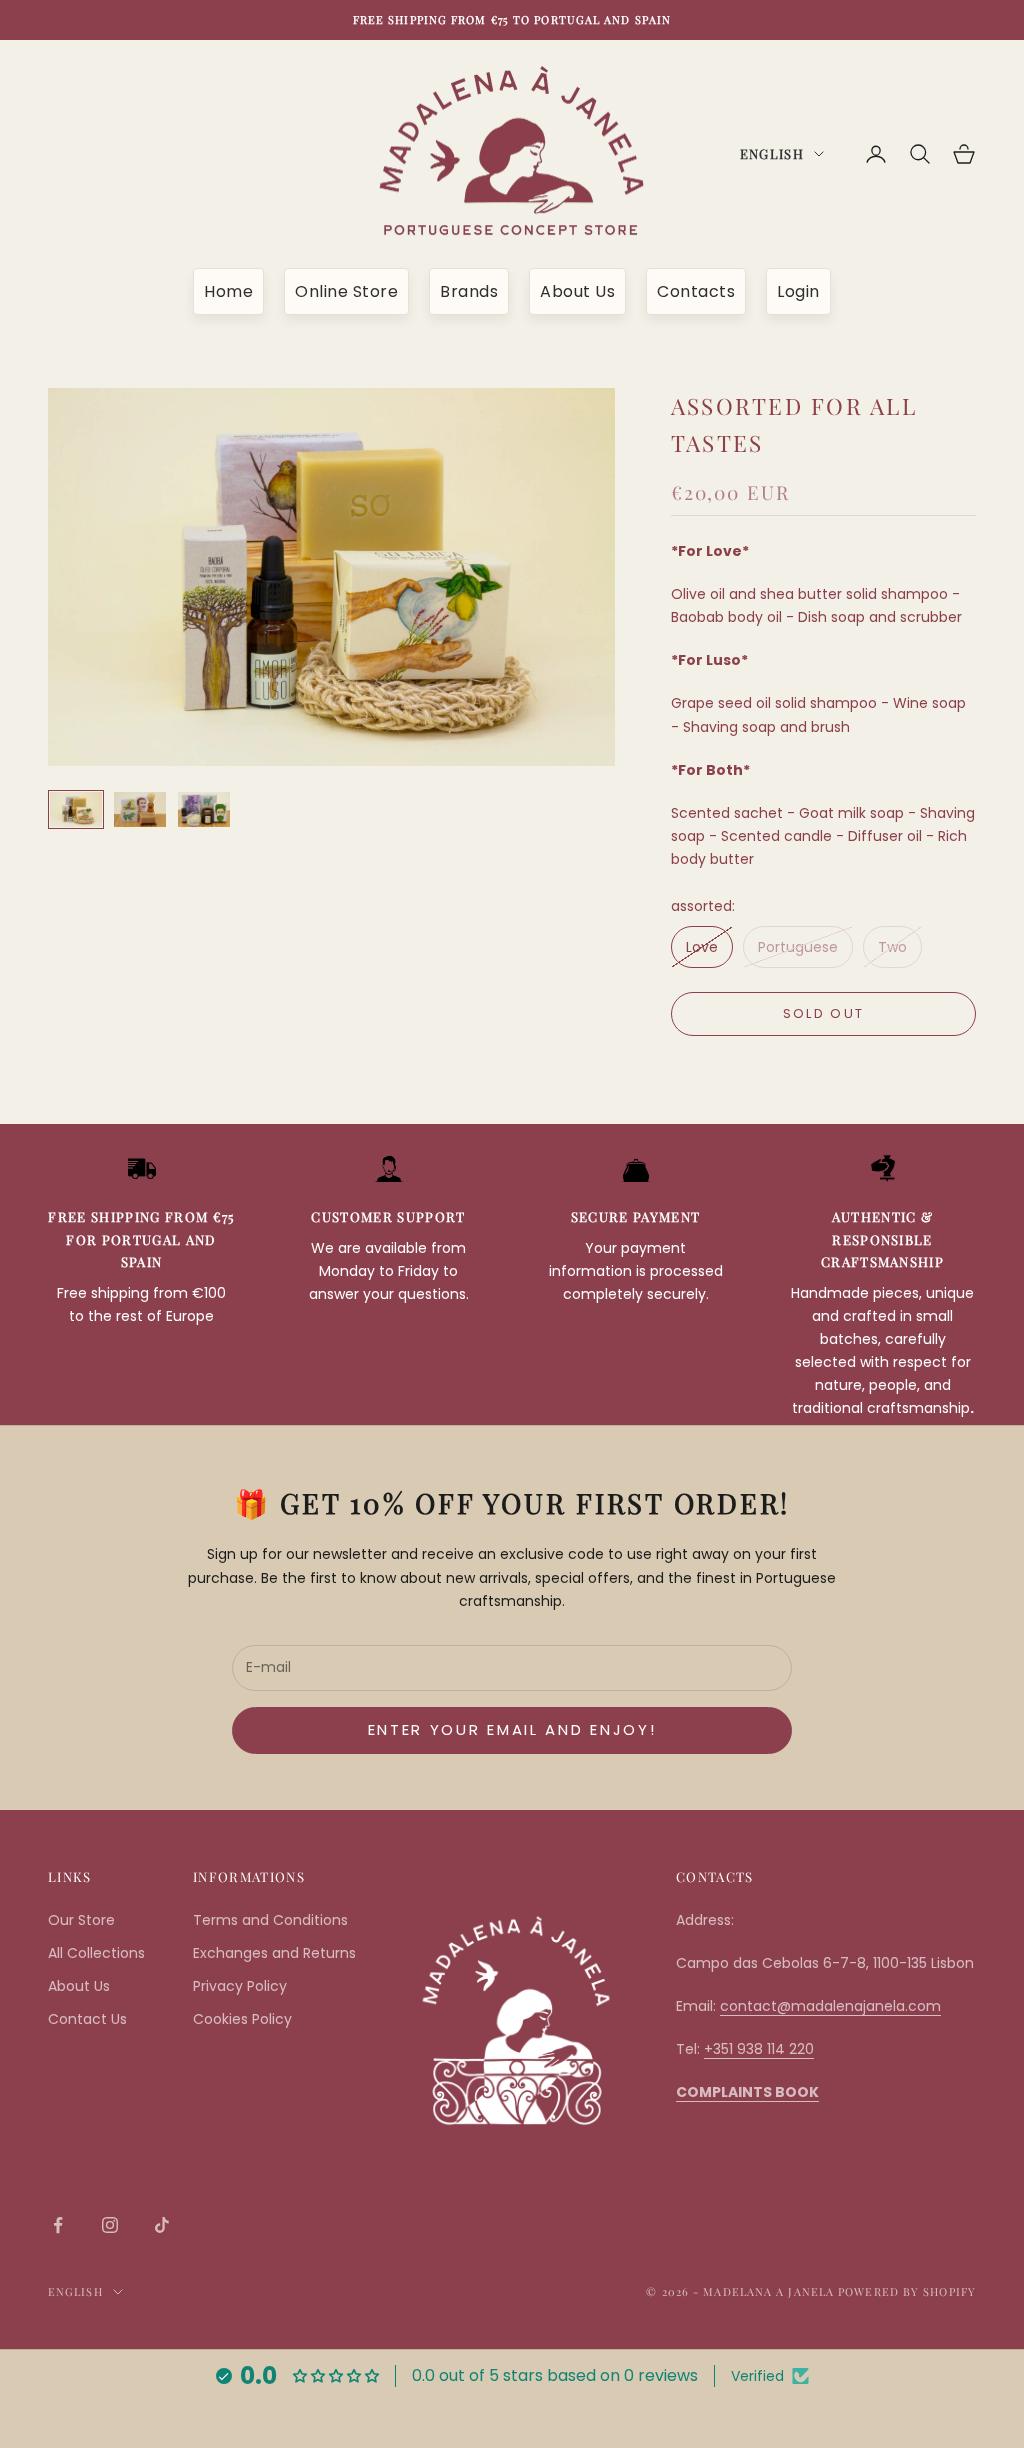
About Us (577, 291)
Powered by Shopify (907, 2291)
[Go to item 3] (204, 809)
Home (228, 291)
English (772, 153)
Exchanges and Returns (274, 1953)
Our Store (81, 1920)
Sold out (824, 1013)
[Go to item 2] (140, 809)
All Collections (96, 1953)
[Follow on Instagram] (110, 2225)
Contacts (696, 291)
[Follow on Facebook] (58, 2225)
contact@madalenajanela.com (830, 2006)
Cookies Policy (242, 2019)
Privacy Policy (240, 1986)
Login (798, 291)
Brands (469, 291)
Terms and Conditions (270, 1920)
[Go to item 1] (76, 809)
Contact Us (87, 2019)
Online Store (346, 291)
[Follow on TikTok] (162, 2225)
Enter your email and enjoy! (512, 1729)
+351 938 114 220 (759, 2049)
